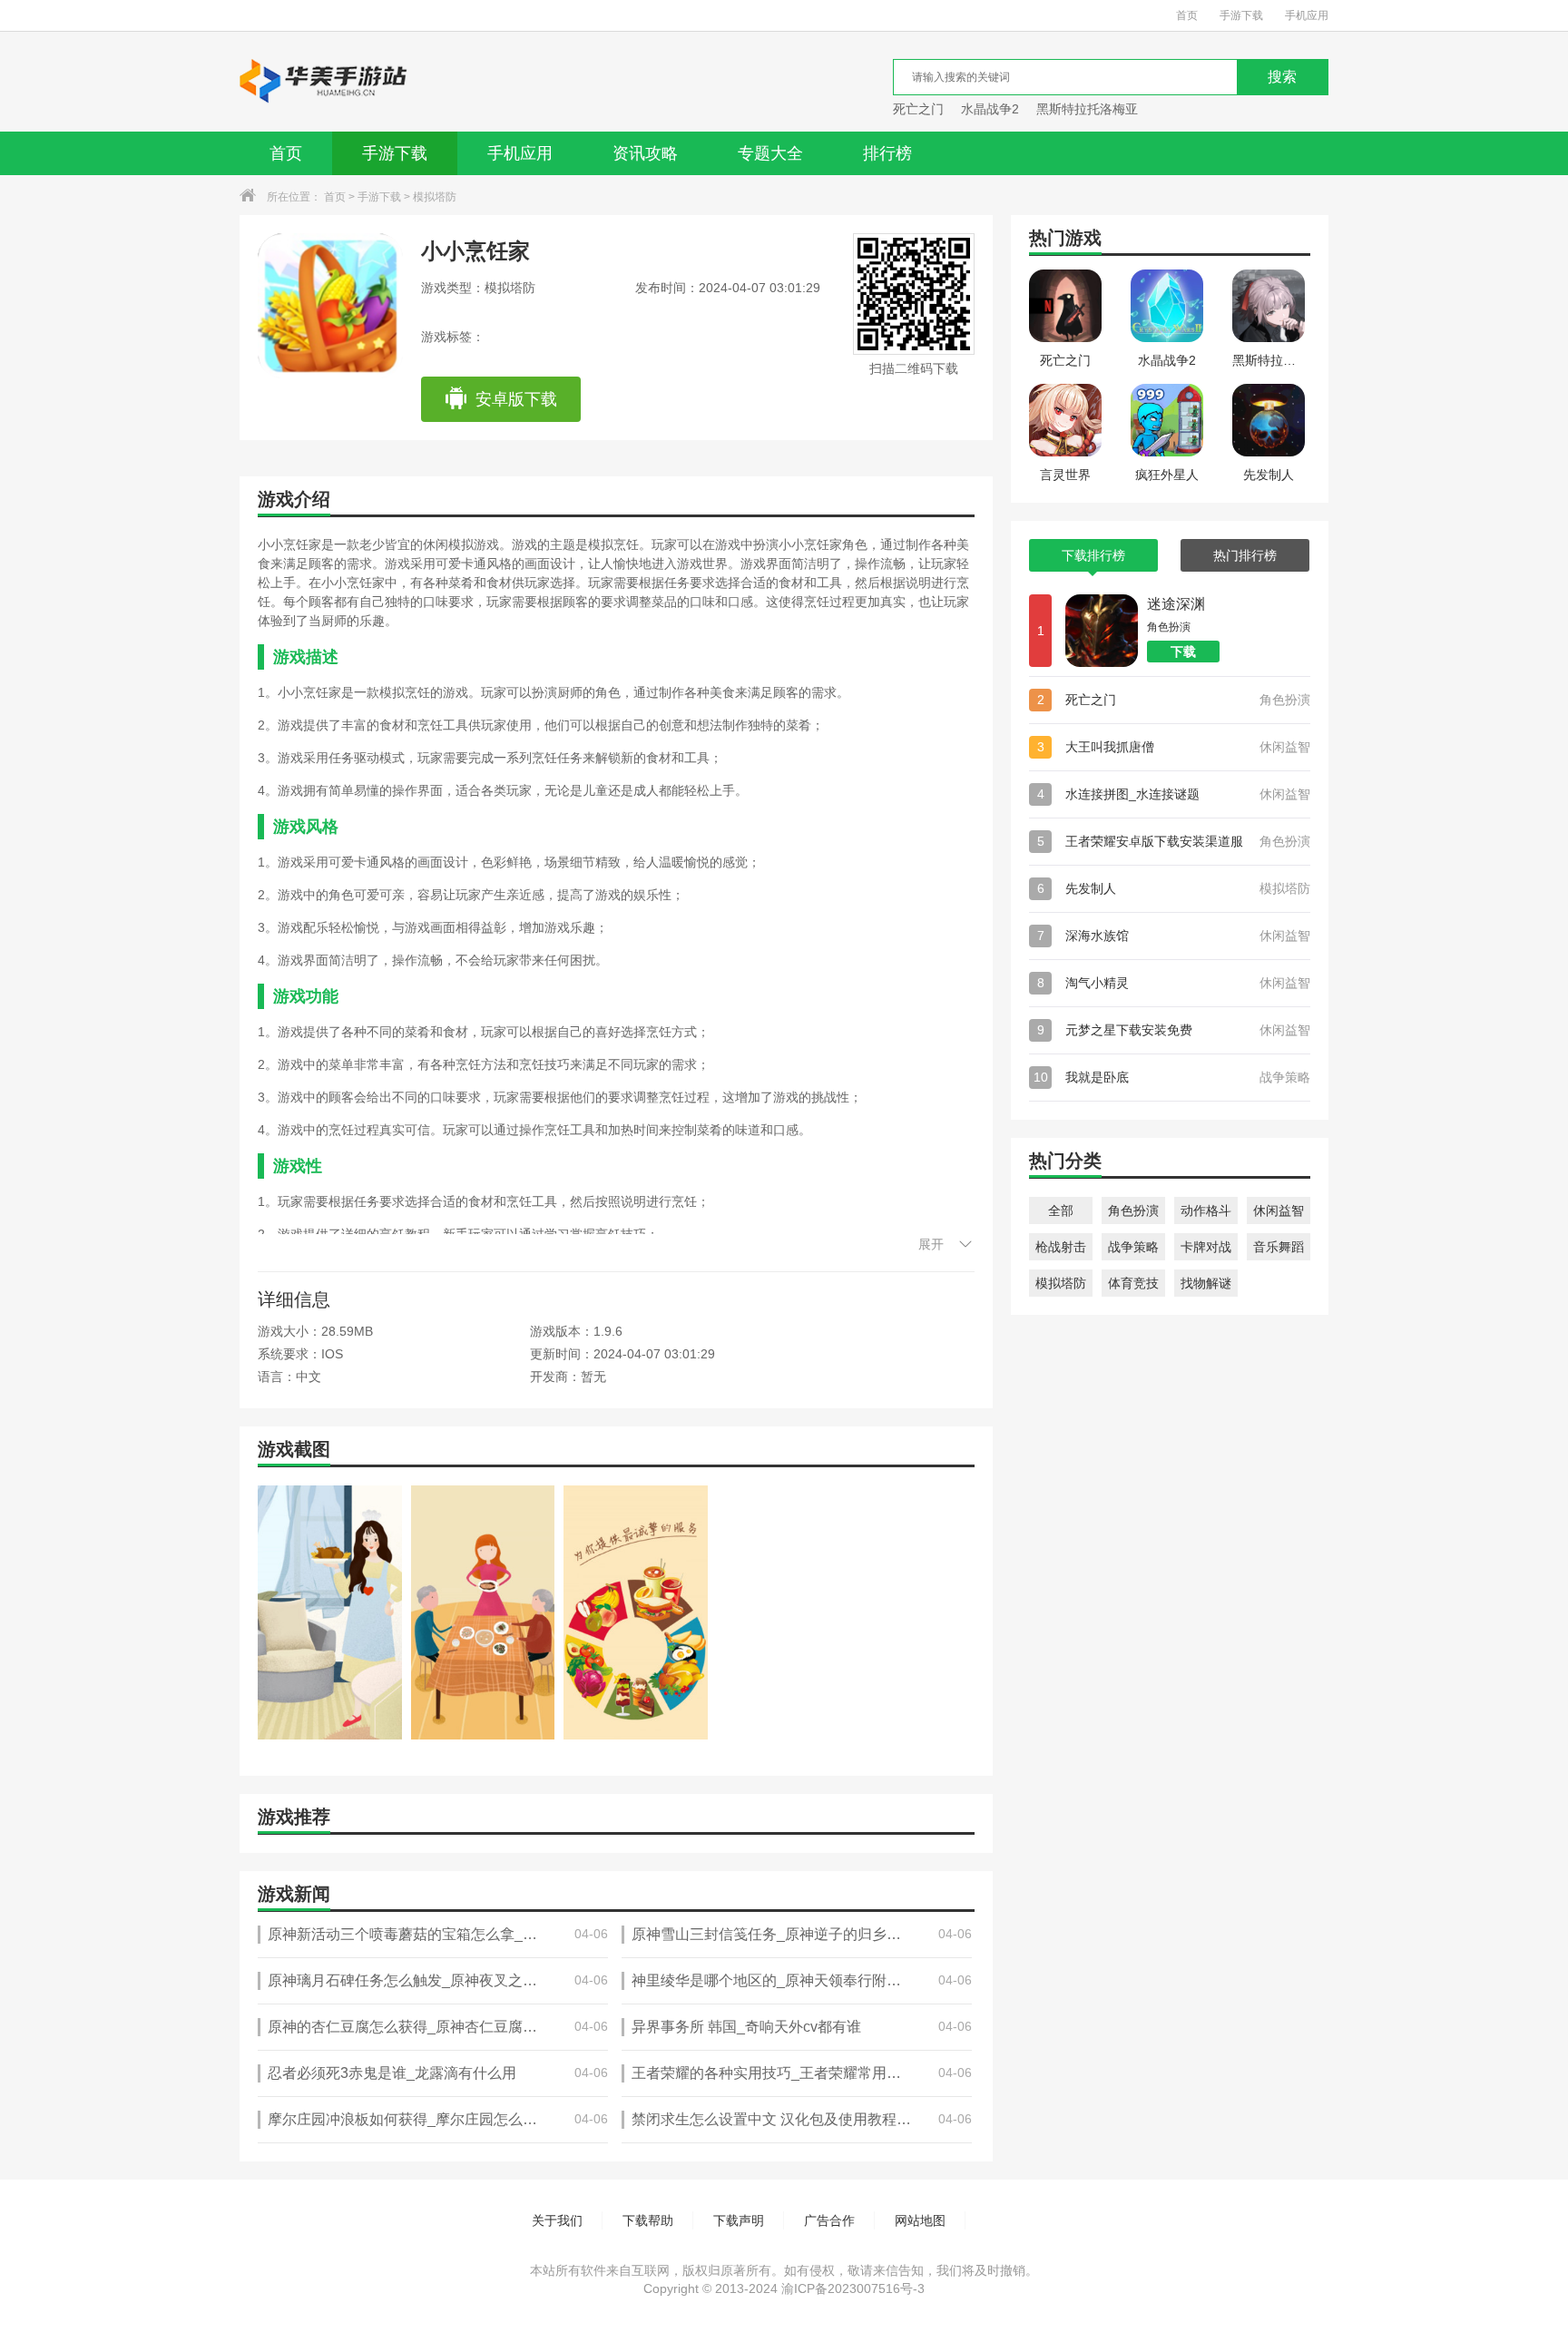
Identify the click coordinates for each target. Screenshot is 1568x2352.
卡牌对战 (1206, 1247)
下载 (1183, 652)
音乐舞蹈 (1279, 1247)
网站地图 (920, 2220)
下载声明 (739, 2220)
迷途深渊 (1176, 604)
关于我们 (557, 2220)
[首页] (324, 82)
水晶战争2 (990, 109)
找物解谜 (1206, 1283)
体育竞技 (1133, 1283)
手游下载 (1241, 15)
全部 (1061, 1210)
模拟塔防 (435, 197)
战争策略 (1133, 1247)
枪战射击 (1061, 1247)
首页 (1187, 15)
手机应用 (1307, 15)
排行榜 (887, 153)
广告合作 (829, 2220)
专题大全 (770, 153)
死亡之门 (918, 109)
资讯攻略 (645, 153)
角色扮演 (1133, 1210)
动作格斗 (1206, 1210)
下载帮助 (648, 2220)
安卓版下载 (516, 399)
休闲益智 (1279, 1210)
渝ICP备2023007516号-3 (853, 2288)
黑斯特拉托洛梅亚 (1087, 109)
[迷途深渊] (1102, 631)
